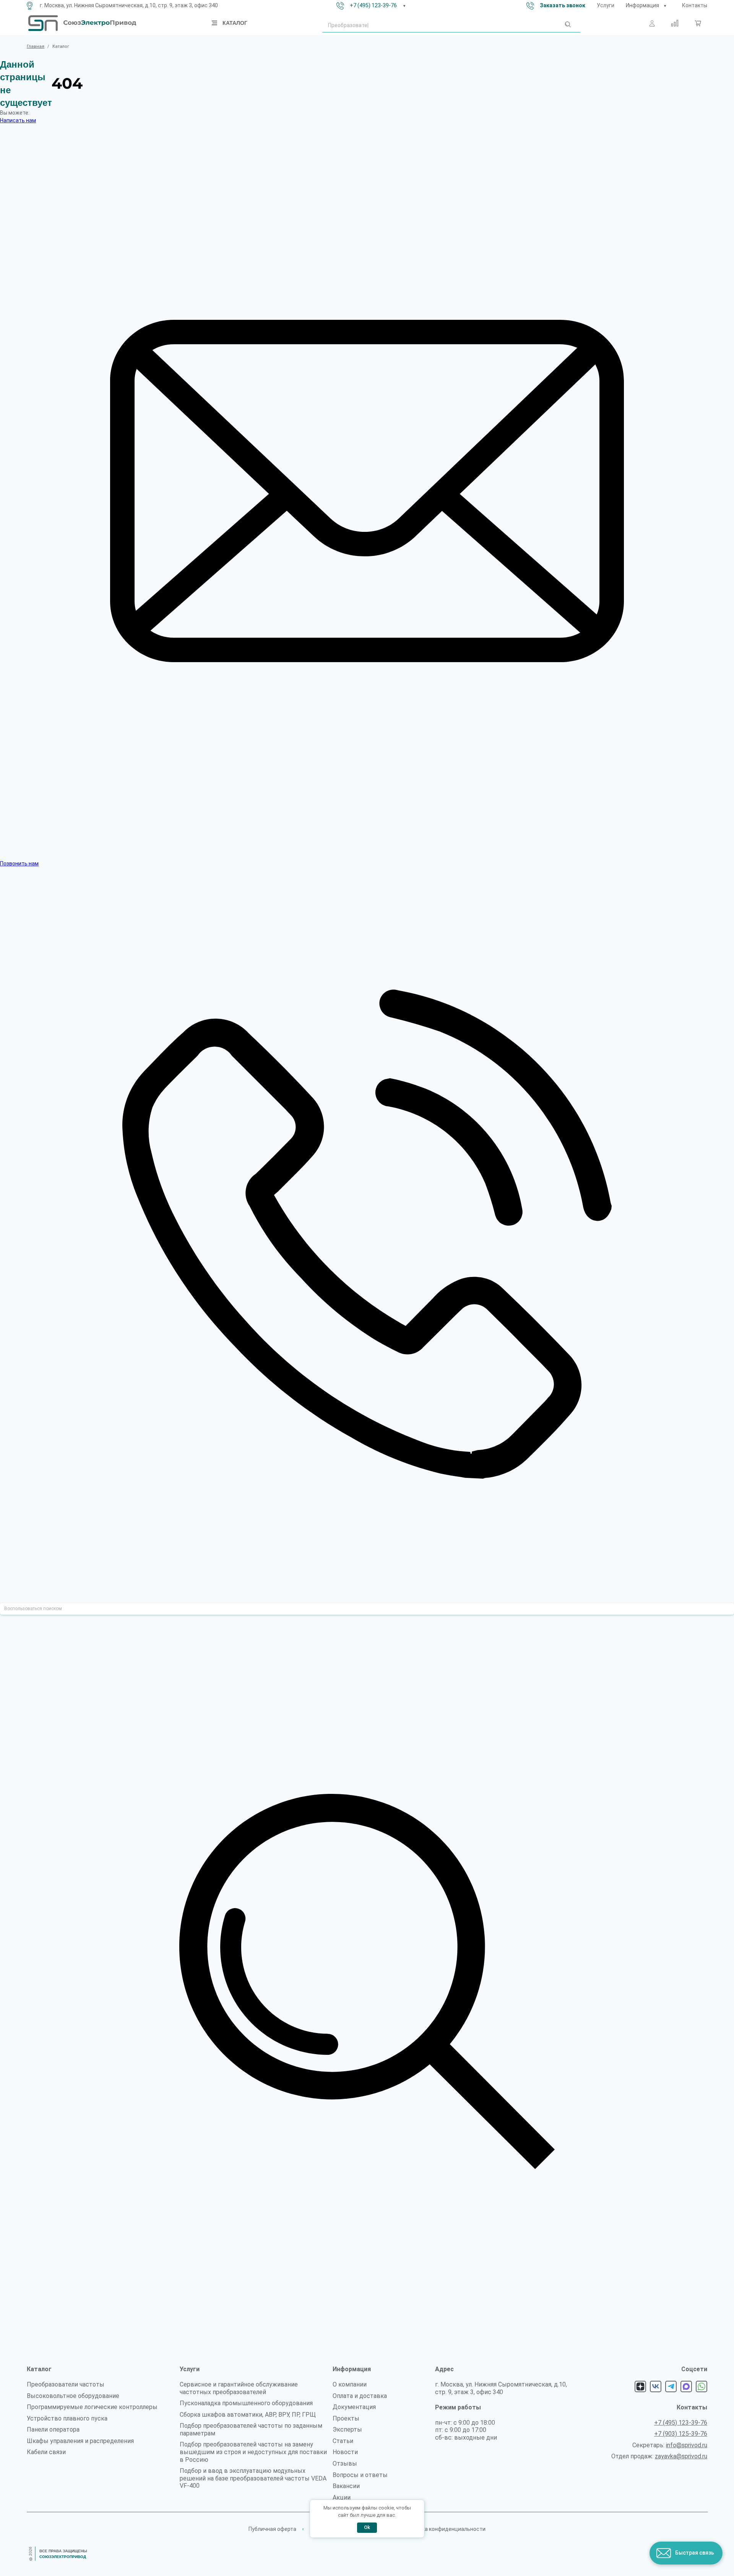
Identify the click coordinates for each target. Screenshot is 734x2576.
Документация (354, 2407)
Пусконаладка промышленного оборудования (246, 2403)
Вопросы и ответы (360, 2475)
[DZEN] (640, 2386)
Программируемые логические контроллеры (92, 2407)
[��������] (665, 6)
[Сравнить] (675, 23)
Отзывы (345, 2463)
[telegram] (671, 2386)
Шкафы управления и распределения (80, 2441)
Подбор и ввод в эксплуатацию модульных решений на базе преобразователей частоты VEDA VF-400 (253, 2478)
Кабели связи (46, 2452)
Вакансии (346, 2486)
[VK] (656, 2386)
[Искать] (567, 26)
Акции (342, 2497)
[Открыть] (215, 23)
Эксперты (347, 2429)
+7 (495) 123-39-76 (373, 5)
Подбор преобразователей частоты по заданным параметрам (251, 2429)
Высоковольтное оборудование (73, 2396)
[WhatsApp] (702, 2386)
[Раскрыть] (404, 6)
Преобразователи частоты (66, 2384)
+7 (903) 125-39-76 (681, 2434)
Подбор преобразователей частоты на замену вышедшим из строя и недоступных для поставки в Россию (253, 2452)
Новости (345, 2452)
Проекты (346, 2418)
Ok (367, 2527)
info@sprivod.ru (687, 2445)
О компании (350, 2384)
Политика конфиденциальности (444, 2529)
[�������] (698, 23)
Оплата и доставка (360, 2396)
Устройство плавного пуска (67, 2418)
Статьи (343, 2441)
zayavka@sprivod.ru (681, 2456)
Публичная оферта (272, 2529)
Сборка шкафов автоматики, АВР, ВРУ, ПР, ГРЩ (248, 2415)
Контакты (695, 5)
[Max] (686, 2386)
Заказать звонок (563, 5)
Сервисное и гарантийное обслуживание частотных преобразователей (239, 2388)
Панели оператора (53, 2429)
